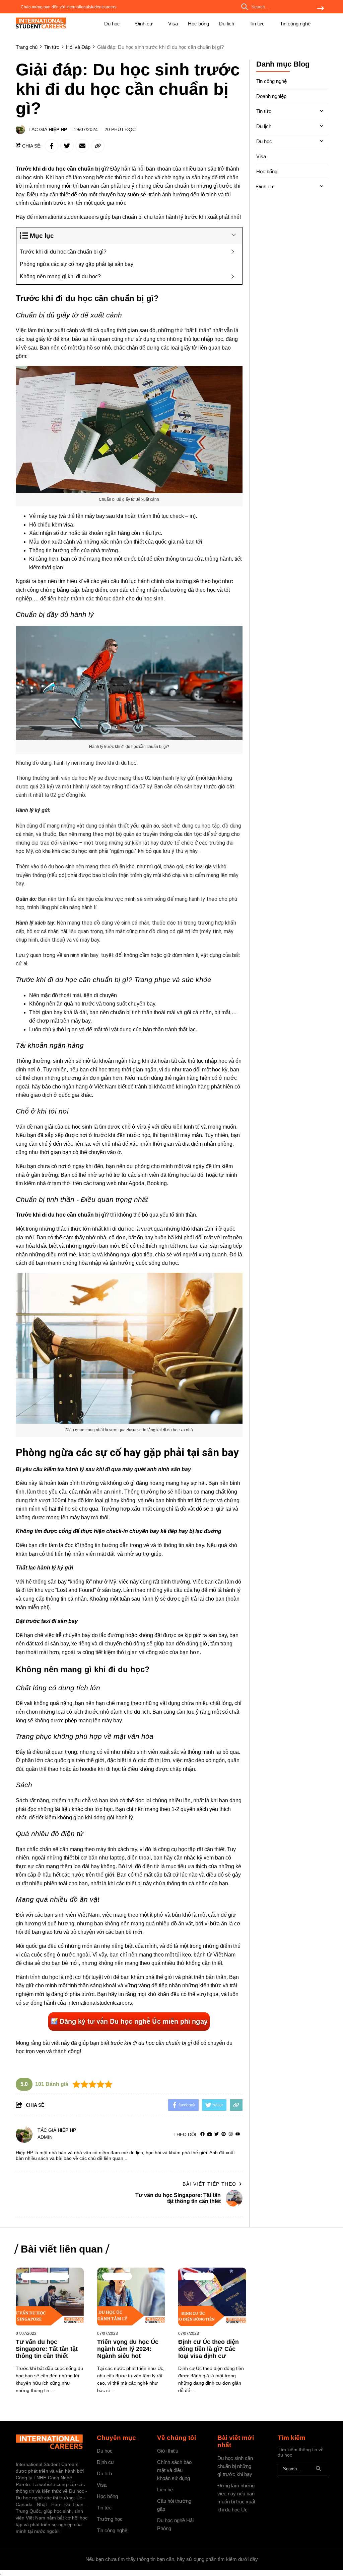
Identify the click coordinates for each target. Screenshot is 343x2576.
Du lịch (227, 24)
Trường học (110, 2519)
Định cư (145, 24)
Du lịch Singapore (45, 2276)
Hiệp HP (58, 129)
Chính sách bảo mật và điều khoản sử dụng (174, 2470)
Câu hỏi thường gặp (174, 2505)
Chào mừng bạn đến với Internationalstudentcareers (68, 7)
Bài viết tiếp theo (209, 2184)
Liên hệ (165, 2490)
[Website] (210, 2134)
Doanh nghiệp (271, 96)
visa (68, 525)
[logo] (41, 27)
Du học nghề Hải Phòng (175, 2524)
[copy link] (98, 146)
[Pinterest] (224, 2134)
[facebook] (202, 2134)
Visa (173, 24)
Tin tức (258, 24)
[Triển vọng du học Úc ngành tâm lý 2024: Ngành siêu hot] (131, 2297)
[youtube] (238, 2134)
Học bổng (198, 24)
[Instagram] (231, 2134)
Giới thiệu (168, 2451)
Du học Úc (117, 2276)
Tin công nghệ (295, 24)
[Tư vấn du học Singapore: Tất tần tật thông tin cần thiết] (50, 2297)
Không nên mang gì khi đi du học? (60, 276)
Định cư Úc (199, 2276)
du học (50, 1977)
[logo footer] (52, 2443)
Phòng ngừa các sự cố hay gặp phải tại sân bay (77, 264)
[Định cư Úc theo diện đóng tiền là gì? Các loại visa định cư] (212, 2297)
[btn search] (321, 9)
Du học (113, 24)
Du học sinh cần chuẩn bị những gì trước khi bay (235, 2466)
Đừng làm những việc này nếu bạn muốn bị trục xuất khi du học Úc (236, 2498)
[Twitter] (217, 2134)
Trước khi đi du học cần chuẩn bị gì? (63, 252)
